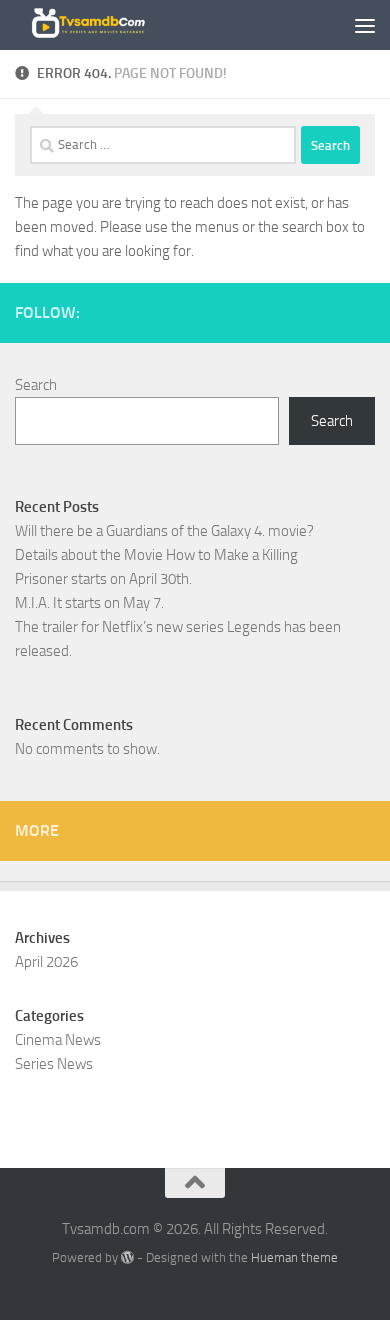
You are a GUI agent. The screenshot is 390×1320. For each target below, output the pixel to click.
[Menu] (365, 25)
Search (36, 385)
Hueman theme (294, 1257)
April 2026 (46, 962)
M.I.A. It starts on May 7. (89, 603)
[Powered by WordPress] (127, 1257)
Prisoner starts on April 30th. (103, 579)
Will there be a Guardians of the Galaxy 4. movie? (164, 531)
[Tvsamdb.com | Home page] (110, 25)
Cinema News (58, 1040)
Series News (54, 1064)
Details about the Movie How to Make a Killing (156, 555)
